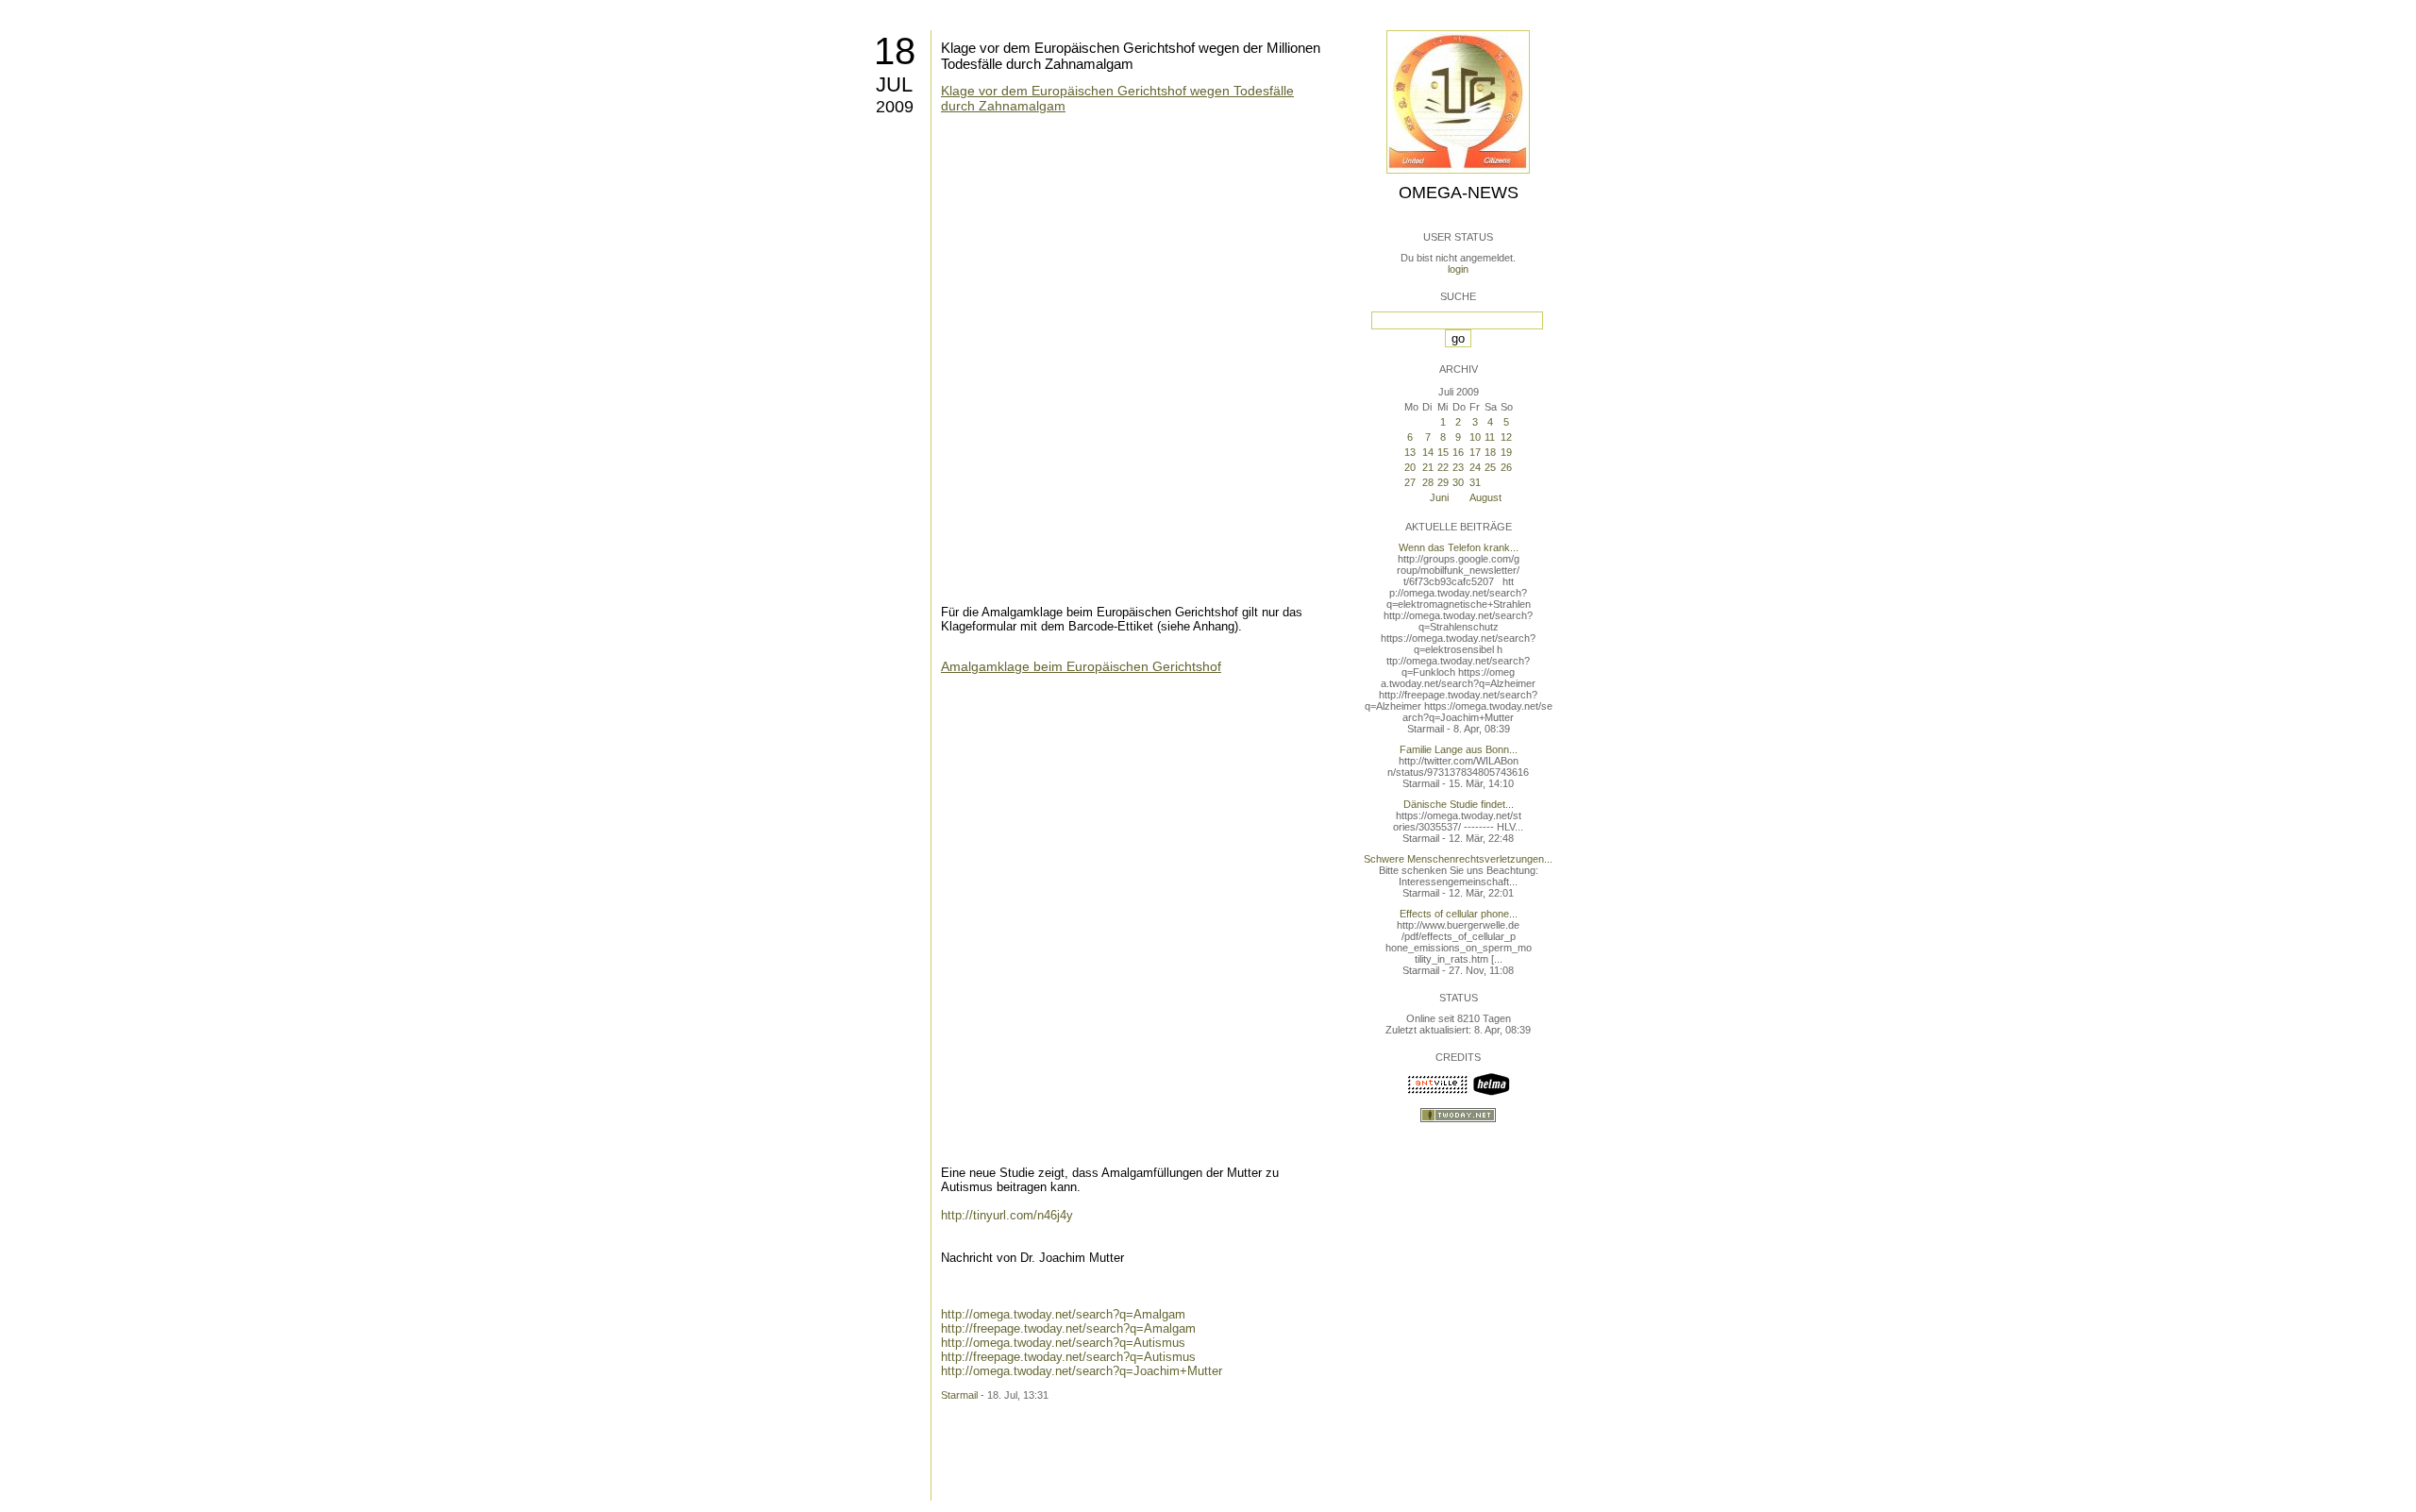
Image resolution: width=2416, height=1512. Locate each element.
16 (1458, 452)
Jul (894, 84)
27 (1410, 482)
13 (1410, 452)
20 (1410, 467)
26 (1506, 467)
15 (1443, 452)
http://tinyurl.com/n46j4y (1007, 1215)
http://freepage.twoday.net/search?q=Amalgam (1068, 1328)
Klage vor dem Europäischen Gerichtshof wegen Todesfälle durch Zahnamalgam (1117, 98)
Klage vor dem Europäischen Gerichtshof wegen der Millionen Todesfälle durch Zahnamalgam (1131, 56)
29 (1443, 482)
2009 (895, 107)
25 (1490, 467)
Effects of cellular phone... (1459, 914)
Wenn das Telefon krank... (1459, 547)
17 (1475, 452)
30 (1458, 482)
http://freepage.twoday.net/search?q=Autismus (1068, 1357)
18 (895, 51)
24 (1475, 467)
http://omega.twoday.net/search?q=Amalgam (1063, 1314)
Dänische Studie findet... (1459, 804)
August (1485, 497)
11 (1490, 437)
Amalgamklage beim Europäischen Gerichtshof (1081, 666)
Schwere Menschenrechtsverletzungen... (1458, 859)
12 (1506, 437)
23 (1458, 467)
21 (1428, 467)
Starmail (959, 1395)
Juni (1439, 497)
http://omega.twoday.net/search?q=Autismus (1063, 1343)
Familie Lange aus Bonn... (1459, 749)
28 (1428, 482)
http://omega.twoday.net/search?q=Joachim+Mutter (1082, 1371)
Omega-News (1459, 193)
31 (1475, 482)
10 (1475, 437)
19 (1506, 452)
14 (1428, 452)
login (1458, 269)
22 (1443, 467)
